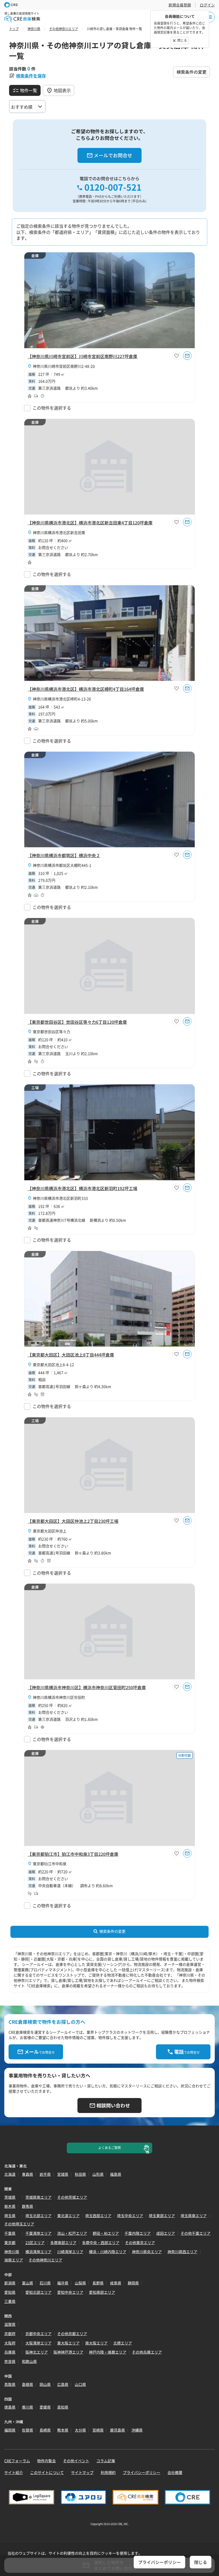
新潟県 (10, 2283)
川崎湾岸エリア (70, 2252)
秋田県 (80, 2174)
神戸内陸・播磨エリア (108, 2352)
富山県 (28, 2283)
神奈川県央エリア (147, 2252)
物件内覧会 (46, 2461)
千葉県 (10, 2233)
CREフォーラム (17, 2461)
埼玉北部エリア (38, 2216)
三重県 (10, 2301)
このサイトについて (47, 2472)
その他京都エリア (72, 2334)
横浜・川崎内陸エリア (108, 2252)
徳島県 (10, 2407)
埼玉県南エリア (194, 2216)
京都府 (10, 2334)
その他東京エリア (140, 2242)
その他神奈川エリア (45, 2260)
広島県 (63, 2384)
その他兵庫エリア (147, 2352)
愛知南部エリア (102, 2292)
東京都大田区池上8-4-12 (53, 1365)
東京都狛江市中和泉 (50, 1864)
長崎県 (45, 2430)
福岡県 (10, 2430)
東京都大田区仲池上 (50, 1531)
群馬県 (28, 2206)
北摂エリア (123, 2343)
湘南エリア (14, 2260)
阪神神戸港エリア (68, 2352)
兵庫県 (10, 2352)
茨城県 (10, 2197)
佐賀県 (28, 2430)
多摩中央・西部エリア (101, 2242)
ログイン (207, 5)
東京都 (10, 2242)
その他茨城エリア (72, 2197)
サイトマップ (82, 2472)
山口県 (80, 2384)
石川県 (45, 2283)
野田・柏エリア (106, 2233)
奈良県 (10, 2361)
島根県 (28, 2384)
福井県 (63, 2283)
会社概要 (175, 2472)
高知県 (63, 2407)
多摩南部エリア (63, 2242)
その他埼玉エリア (19, 2224)
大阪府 (10, 2343)
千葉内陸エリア (138, 2233)
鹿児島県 (118, 2430)
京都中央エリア (38, 2334)
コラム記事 (106, 2461)
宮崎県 (98, 2430)
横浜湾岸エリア (38, 2252)
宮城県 (63, 2174)
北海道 (10, 2174)
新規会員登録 (180, 5)
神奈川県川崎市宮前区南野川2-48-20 (64, 366)
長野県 (98, 2283)
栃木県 (10, 2206)
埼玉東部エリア (162, 2216)
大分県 (80, 2430)
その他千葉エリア (195, 2233)
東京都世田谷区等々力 (52, 1032)
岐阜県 (116, 2283)
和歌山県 (29, 2361)
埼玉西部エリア (98, 2216)
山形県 (98, 2174)
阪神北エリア (37, 2352)
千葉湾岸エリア (38, 2233)
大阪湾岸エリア (38, 2343)
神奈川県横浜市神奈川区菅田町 (59, 1697)
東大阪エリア (68, 2343)
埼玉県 (10, 2216)
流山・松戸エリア (72, 2233)
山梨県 (80, 2283)
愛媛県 (45, 2407)
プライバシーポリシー (142, 2472)
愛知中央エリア (70, 2292)
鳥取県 (10, 2384)
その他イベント (76, 2461)
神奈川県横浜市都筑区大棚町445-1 (62, 865)
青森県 (28, 2174)
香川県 (28, 2407)
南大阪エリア (96, 2343)
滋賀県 (10, 2324)
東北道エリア (68, 2216)
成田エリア (166, 2233)
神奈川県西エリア (182, 2252)
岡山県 (45, 2384)
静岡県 (133, 2283)
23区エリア (35, 2242)
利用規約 (108, 2472)
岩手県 (45, 2174)
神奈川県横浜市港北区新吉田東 (59, 532)
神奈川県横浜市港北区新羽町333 (60, 1198)
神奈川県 (12, 2252)
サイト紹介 (14, 2472)
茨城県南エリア (38, 2197)
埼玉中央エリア (130, 2216)
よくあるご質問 (109, 2148)
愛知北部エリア (38, 2292)
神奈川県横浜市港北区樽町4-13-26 (62, 699)
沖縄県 (137, 2430)
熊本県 (63, 2430)
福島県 (116, 2174)
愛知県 (10, 2292)
